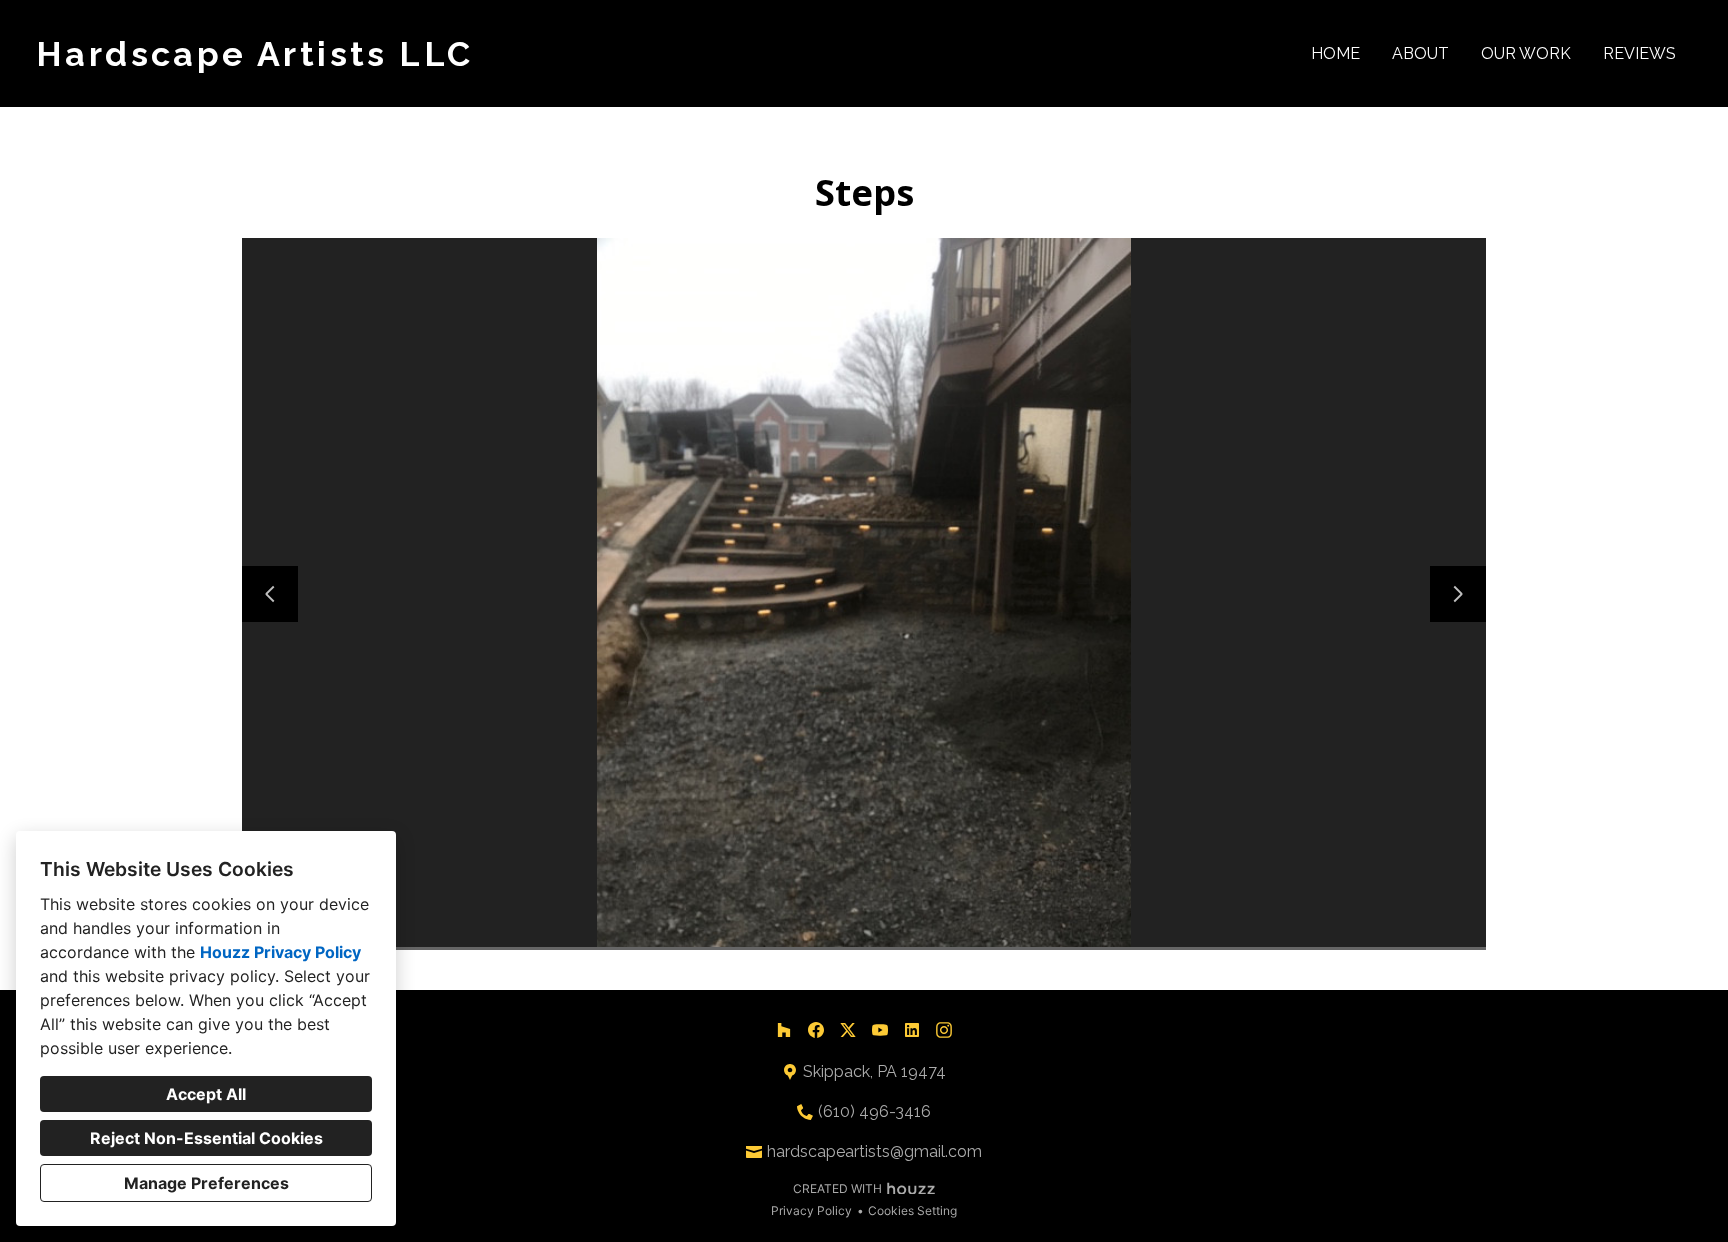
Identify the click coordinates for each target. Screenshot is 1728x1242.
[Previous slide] (270, 594)
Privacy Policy (811, 1210)
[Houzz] (784, 1030)
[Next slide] (1458, 594)
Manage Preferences (206, 1183)
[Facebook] (816, 1030)
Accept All (206, 1094)
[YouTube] (880, 1030)
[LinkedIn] (912, 1030)
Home (1335, 53)
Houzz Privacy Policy (280, 952)
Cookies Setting (912, 1210)
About (1420, 53)
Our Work (1526, 53)
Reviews (1639, 53)
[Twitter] (848, 1030)
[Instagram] (944, 1030)
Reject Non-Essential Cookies (206, 1138)
